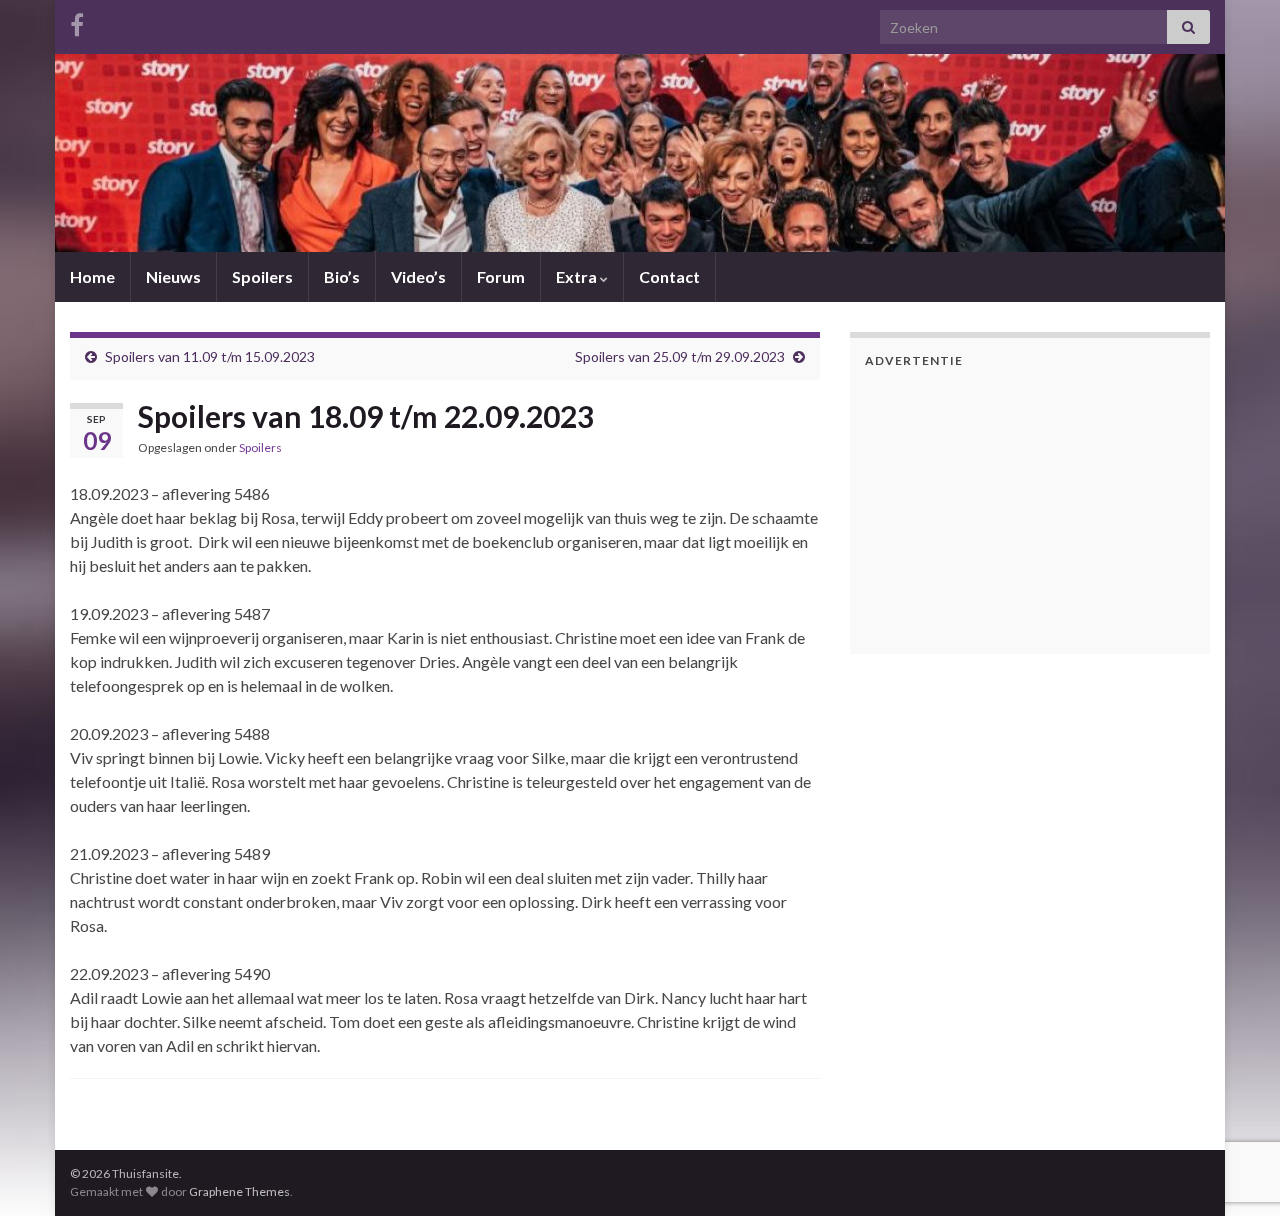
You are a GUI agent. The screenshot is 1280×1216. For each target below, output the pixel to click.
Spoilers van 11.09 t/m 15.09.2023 (210, 356)
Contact (669, 276)
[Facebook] (77, 21)
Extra (578, 276)
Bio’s (342, 276)
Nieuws (173, 276)
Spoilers (262, 276)
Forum (501, 276)
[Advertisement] (990, 508)
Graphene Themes (239, 1191)
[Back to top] (1235, 1097)
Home (92, 276)
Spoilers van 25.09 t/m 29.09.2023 (680, 356)
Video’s (418, 276)
